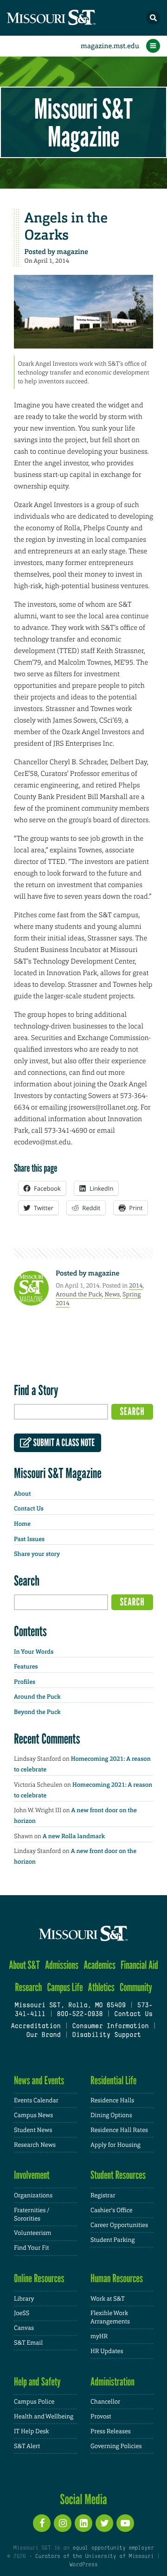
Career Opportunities (119, 2225)
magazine (72, 252)
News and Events (39, 2080)
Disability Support (106, 2035)
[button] (153, 18)
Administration (112, 2382)
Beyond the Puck (37, 1712)
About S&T (24, 1965)
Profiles (25, 1682)
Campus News (33, 2115)
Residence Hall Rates (119, 2130)
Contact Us (29, 1509)
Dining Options (111, 2115)
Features (26, 1667)
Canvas (24, 2328)
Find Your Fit (32, 2248)
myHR (99, 2336)
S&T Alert (27, 2446)
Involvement (32, 2175)
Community (136, 1987)
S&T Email (28, 2343)
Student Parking (112, 2240)
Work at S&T (108, 2299)
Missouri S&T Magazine (83, 122)
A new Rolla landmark (74, 1837)
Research (28, 1987)
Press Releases (111, 2431)
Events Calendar (36, 2100)
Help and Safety (37, 2382)
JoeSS (22, 2313)
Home (22, 1524)
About (22, 1494)
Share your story (37, 1554)
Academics (100, 1965)
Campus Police (34, 2402)
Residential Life (113, 2080)
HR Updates (107, 2351)
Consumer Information (110, 2027)
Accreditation (35, 2027)
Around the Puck (79, 1294)
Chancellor (105, 2402)
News (112, 1294)
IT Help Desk (31, 2431)
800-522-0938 (80, 2014)
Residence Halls (112, 2100)
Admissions (62, 1965)
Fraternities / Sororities (32, 2214)
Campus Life (65, 1987)
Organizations (33, 2195)
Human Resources (117, 2278)
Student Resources (118, 2175)
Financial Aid (139, 1965)
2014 (136, 1285)
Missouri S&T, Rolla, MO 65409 (70, 2006)
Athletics (101, 1987)
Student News (33, 2130)
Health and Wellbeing (44, 2416)
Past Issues (29, 1539)
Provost (101, 2416)
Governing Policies (116, 2446)
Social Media (83, 2499)
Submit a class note (63, 1443)
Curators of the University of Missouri (94, 2557)
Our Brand (43, 2035)
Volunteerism (33, 2233)
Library (24, 2299)
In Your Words (34, 1652)
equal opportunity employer (113, 2548)
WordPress (83, 2565)
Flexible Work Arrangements (110, 2317)
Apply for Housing (116, 2145)
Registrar (103, 2195)
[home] (70, 18)
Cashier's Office (112, 2210)
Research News (35, 2145)
